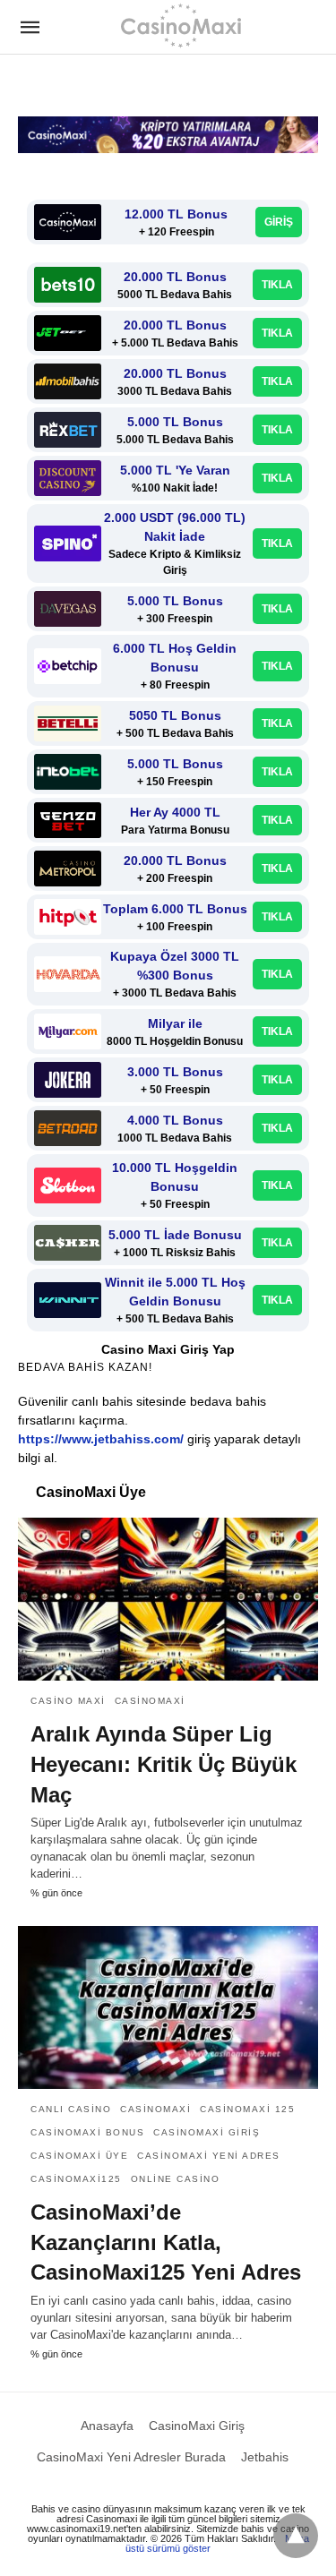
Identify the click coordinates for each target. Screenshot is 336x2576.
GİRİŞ (279, 222)
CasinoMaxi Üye (79, 2156)
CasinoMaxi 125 (247, 2109)
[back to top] (296, 2536)
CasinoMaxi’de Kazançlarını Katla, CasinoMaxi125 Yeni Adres (166, 2242)
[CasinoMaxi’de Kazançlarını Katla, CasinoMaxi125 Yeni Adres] (168, 2007)
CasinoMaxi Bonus (87, 2132)
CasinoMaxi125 (76, 2179)
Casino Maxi (68, 1701)
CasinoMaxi (150, 1701)
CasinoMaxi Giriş (207, 2132)
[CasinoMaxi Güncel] (181, 25)
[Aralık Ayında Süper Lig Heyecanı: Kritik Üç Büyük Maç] (168, 1599)
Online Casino (176, 2179)
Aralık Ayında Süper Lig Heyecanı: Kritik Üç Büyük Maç (164, 1764)
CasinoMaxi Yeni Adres (209, 2156)
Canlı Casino (71, 2109)
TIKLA (277, 285)
